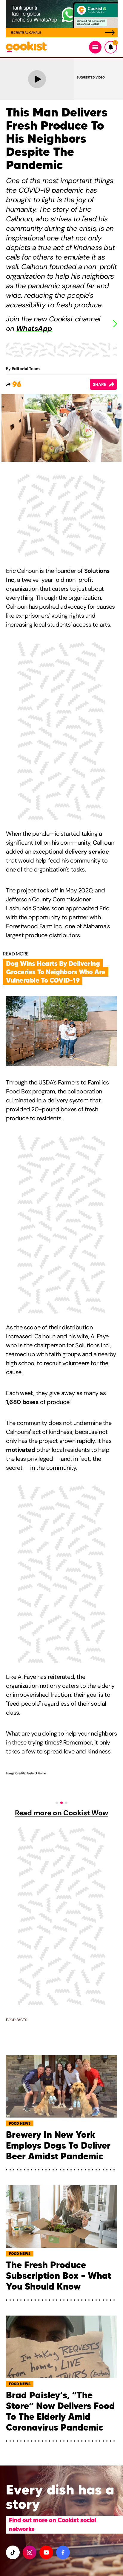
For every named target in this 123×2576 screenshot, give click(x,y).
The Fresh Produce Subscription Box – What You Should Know (59, 2276)
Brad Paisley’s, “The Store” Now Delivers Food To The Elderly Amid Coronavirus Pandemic (60, 2411)
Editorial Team (26, 369)
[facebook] (63, 2552)
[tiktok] (13, 2552)
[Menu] (95, 47)
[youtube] (46, 2552)
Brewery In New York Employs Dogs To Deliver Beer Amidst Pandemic (58, 2146)
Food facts (17, 2020)
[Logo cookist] (26, 47)
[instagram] (30, 2552)
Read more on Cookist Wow (61, 1813)
